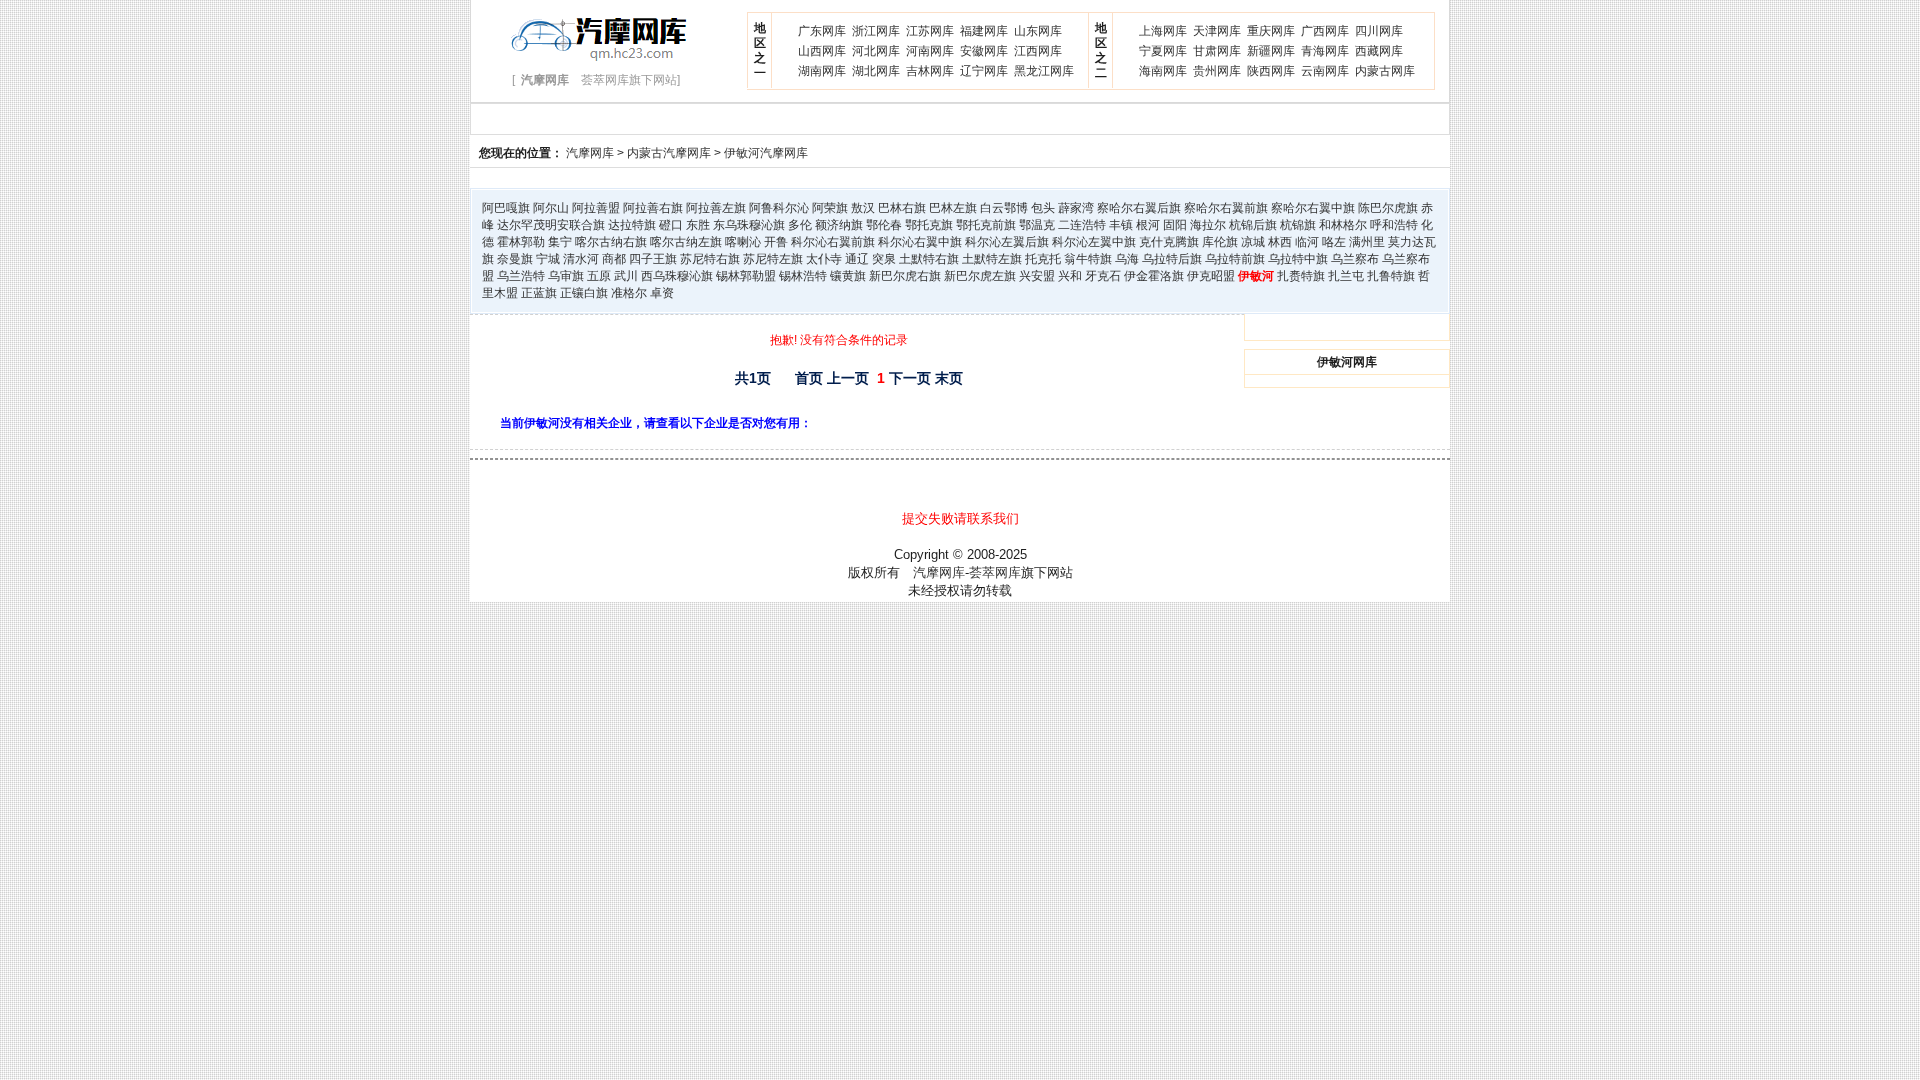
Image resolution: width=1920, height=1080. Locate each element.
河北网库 (876, 51)
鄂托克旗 (929, 225)
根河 (1148, 225)
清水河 (581, 259)
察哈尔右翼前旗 (1226, 208)
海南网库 (1163, 71)
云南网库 (1325, 71)
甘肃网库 (1217, 51)
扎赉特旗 (1301, 276)
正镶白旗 (584, 293)
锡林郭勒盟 (746, 276)
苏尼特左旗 (773, 259)
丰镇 (1121, 225)
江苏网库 (930, 31)
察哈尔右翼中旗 (1313, 208)
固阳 (1175, 225)
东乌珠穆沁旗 (749, 225)
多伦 (800, 225)
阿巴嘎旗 (506, 208)
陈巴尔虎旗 (1388, 208)
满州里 (1367, 242)
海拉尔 (1208, 225)
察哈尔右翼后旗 (1139, 208)
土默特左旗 (992, 259)
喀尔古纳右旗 (611, 242)
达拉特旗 (632, 225)
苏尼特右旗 (710, 259)
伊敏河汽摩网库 (766, 153)
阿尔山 (551, 208)
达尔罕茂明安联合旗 (551, 225)
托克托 (1043, 259)
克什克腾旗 (1169, 242)
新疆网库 (1271, 51)
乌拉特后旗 (1172, 259)
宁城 (548, 259)
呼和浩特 (1394, 225)
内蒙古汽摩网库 (669, 153)
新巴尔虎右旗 (905, 276)
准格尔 (629, 293)
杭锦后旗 (1253, 225)
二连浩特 (1082, 225)
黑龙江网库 (1044, 71)
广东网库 (822, 31)
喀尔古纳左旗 (686, 242)
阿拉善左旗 (716, 208)
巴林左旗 (953, 208)
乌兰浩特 (521, 276)
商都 (614, 259)
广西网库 (1325, 31)
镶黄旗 (848, 276)
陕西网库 (1271, 71)
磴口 (671, 225)
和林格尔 (1343, 225)
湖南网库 (822, 71)
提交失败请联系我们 (960, 518)
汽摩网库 (590, 153)
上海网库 (1163, 31)
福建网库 (984, 31)
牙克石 (1103, 276)
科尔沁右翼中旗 (920, 242)
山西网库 (822, 51)
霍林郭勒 (521, 242)
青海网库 (1325, 51)
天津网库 (1217, 31)
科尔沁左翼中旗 (1094, 242)
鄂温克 (1037, 225)
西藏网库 (1379, 51)
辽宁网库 (984, 71)
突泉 (884, 259)
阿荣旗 (830, 208)
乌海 (1127, 259)
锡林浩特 (803, 276)
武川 (626, 276)
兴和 (1070, 276)
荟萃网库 (995, 572)
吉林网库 (930, 71)
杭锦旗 (1298, 225)
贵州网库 (1217, 71)
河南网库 (930, 51)
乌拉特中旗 (1298, 259)
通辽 (857, 259)
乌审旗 (566, 276)
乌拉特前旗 (1235, 259)
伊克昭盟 (1211, 276)
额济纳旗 (839, 225)
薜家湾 (1076, 208)
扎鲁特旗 (1391, 276)
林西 (1280, 242)
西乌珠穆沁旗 (677, 276)
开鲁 (776, 242)
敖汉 (863, 208)
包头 (1043, 208)
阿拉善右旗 (653, 208)
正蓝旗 (539, 293)
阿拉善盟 (596, 208)
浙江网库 (876, 31)
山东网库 (1038, 31)
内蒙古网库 (1385, 71)
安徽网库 (984, 51)
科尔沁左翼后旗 (1007, 242)
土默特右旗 (929, 259)
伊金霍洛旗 (1154, 276)
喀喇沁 (743, 242)
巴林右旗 (902, 208)
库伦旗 (1220, 242)
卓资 (662, 293)
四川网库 (1379, 31)
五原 (599, 276)
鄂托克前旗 (986, 225)
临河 (1307, 242)
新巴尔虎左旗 (980, 276)
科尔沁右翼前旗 (833, 242)
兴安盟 (1037, 276)
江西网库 (1038, 51)
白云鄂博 (1004, 208)
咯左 (1334, 242)
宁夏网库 (1163, 51)
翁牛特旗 (1088, 259)
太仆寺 (824, 259)
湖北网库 (876, 71)
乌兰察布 (1355, 259)
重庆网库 (1271, 31)
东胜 (698, 225)
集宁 (560, 242)
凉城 (1253, 242)
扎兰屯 (1346, 276)
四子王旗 (653, 259)
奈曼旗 (515, 259)
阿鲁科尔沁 (779, 208)
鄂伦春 (884, 225)
